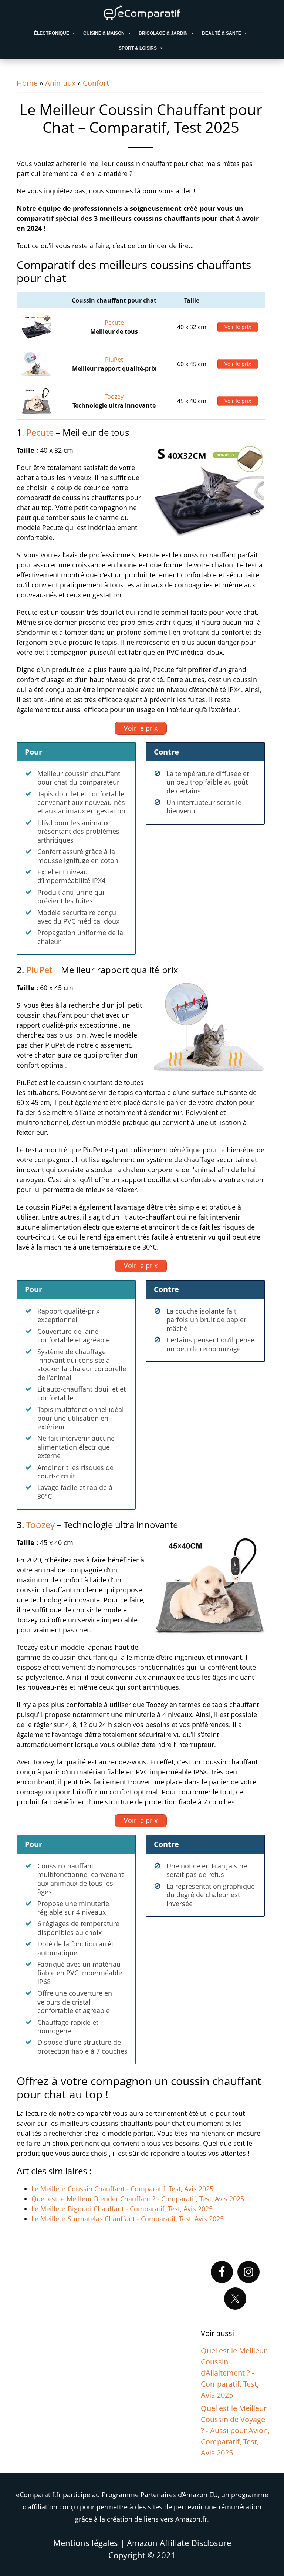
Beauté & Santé (222, 33)
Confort (96, 83)
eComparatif (142, 13)
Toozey (114, 397)
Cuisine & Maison (104, 33)
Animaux (60, 83)
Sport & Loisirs (138, 48)
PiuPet (114, 360)
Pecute (114, 323)
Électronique (52, 33)
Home (27, 83)
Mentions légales (86, 2543)
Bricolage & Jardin (163, 33)
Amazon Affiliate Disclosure (179, 2543)
